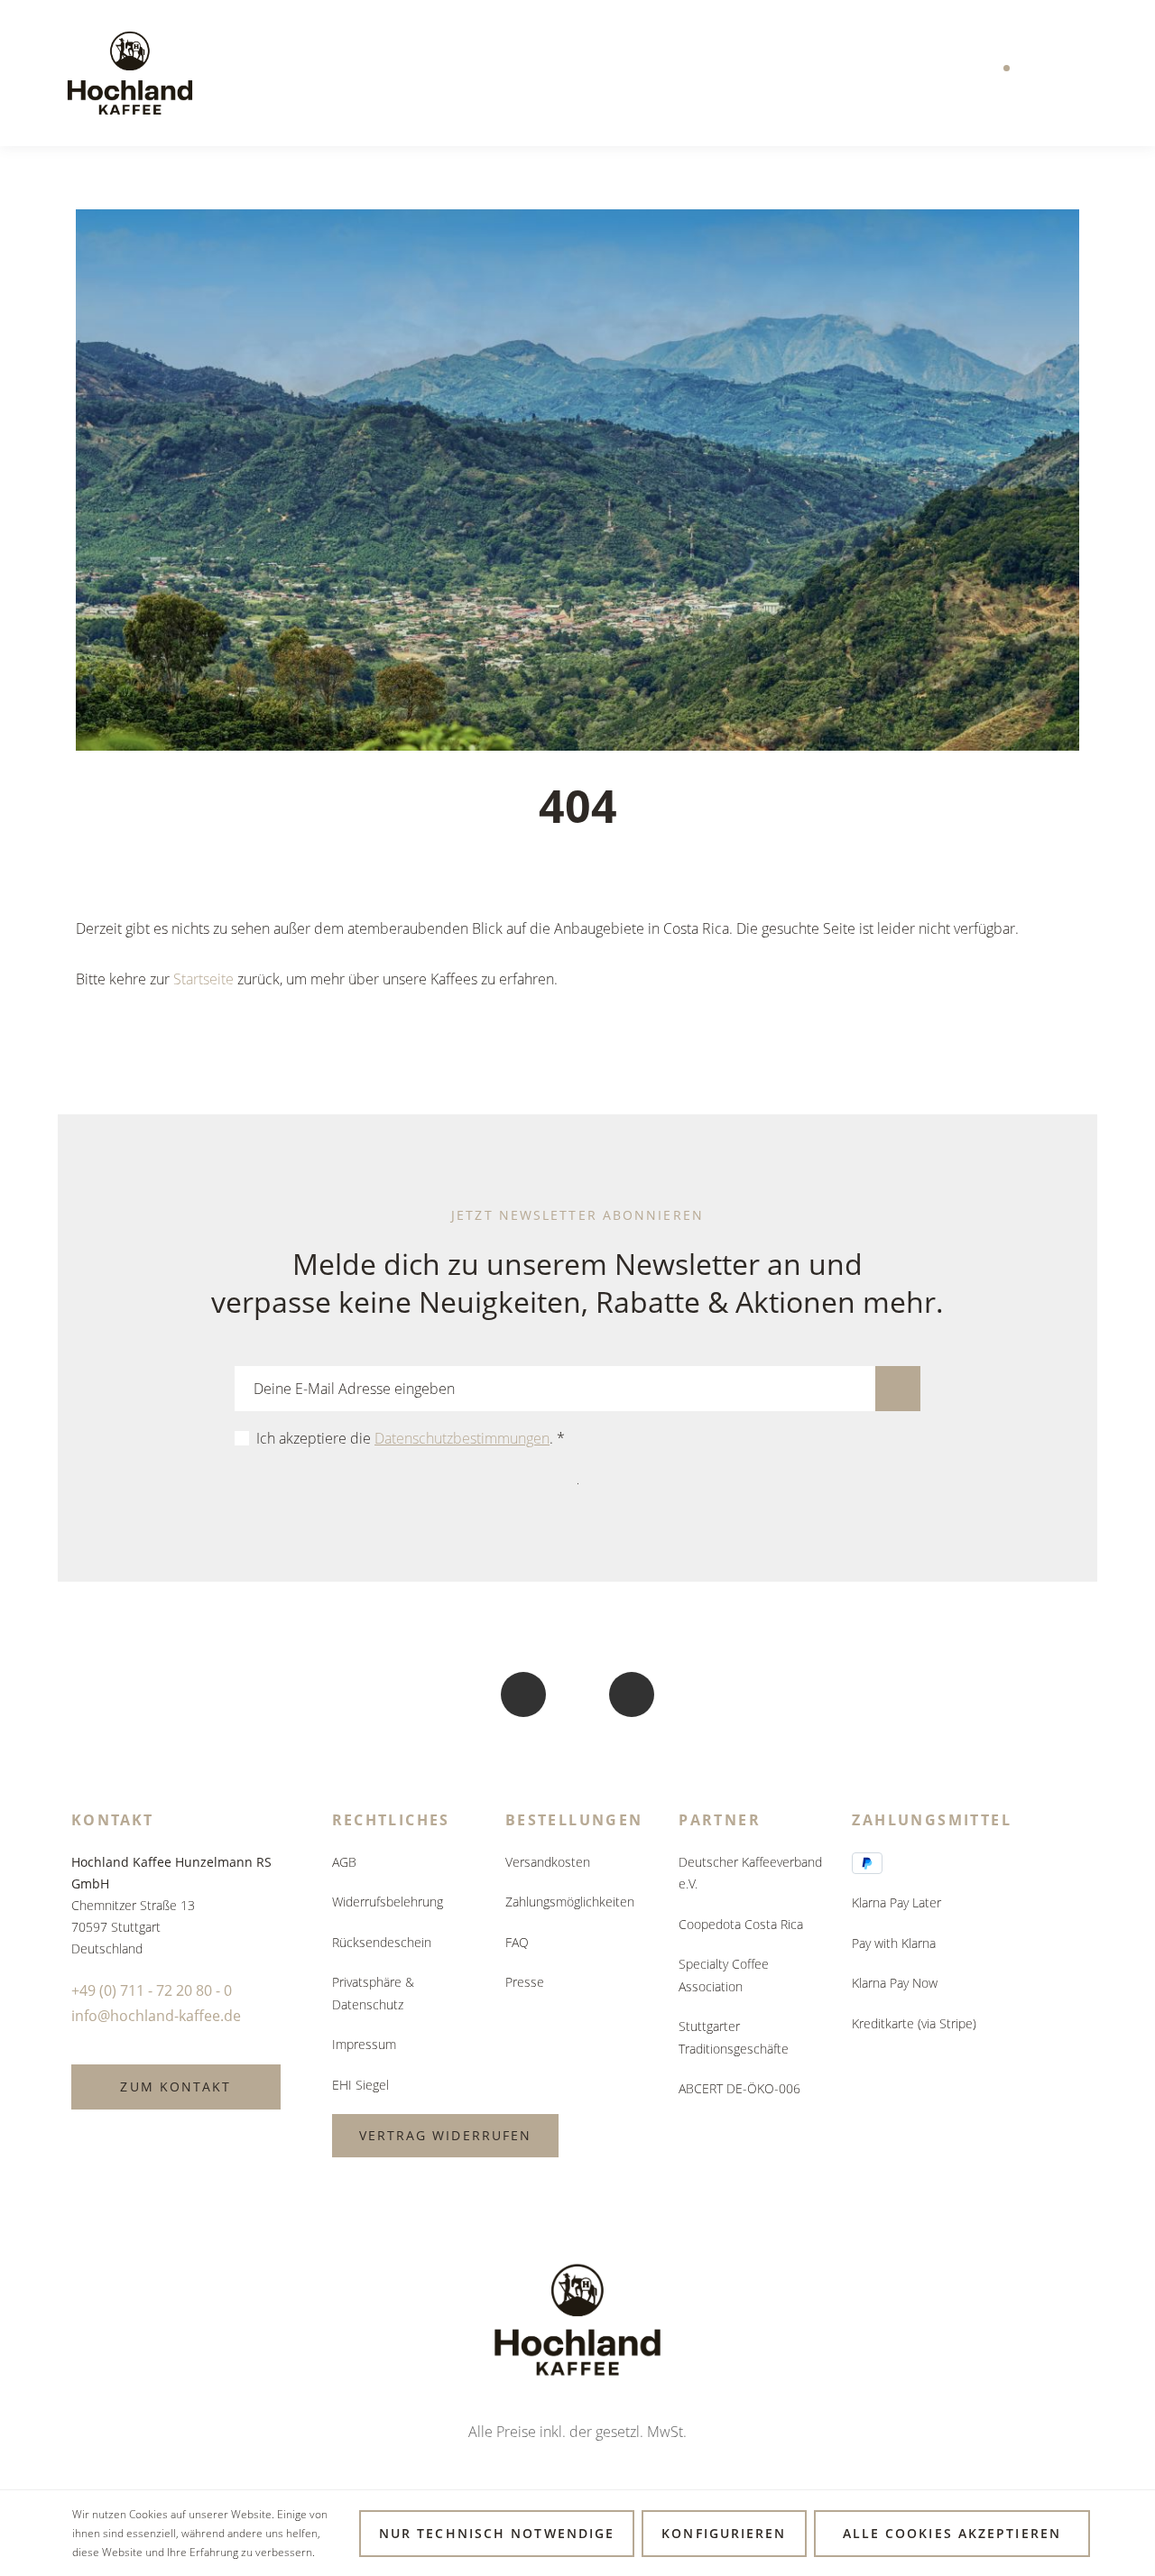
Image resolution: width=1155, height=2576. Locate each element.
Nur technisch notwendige (497, 2533)
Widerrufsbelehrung (388, 1902)
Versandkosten (548, 1862)
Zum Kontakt (176, 2087)
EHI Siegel (360, 2085)
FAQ (517, 1942)
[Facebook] (523, 1694)
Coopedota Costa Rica (741, 1924)
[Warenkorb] (1079, 73)
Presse (525, 1982)
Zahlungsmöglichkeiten (570, 1902)
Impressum (364, 2044)
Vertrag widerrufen (446, 2135)
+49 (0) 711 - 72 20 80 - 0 (152, 1990)
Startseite (203, 979)
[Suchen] (966, 73)
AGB (344, 1862)
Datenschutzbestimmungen (462, 1438)
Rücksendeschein (382, 1942)
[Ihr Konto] (1041, 73)
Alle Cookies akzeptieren (952, 2533)
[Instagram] (632, 1694)
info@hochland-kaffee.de (156, 2016)
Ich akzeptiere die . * (411, 1438)
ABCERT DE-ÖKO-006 (739, 2088)
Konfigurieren (724, 2533)
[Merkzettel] (1003, 73)
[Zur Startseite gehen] (130, 73)
